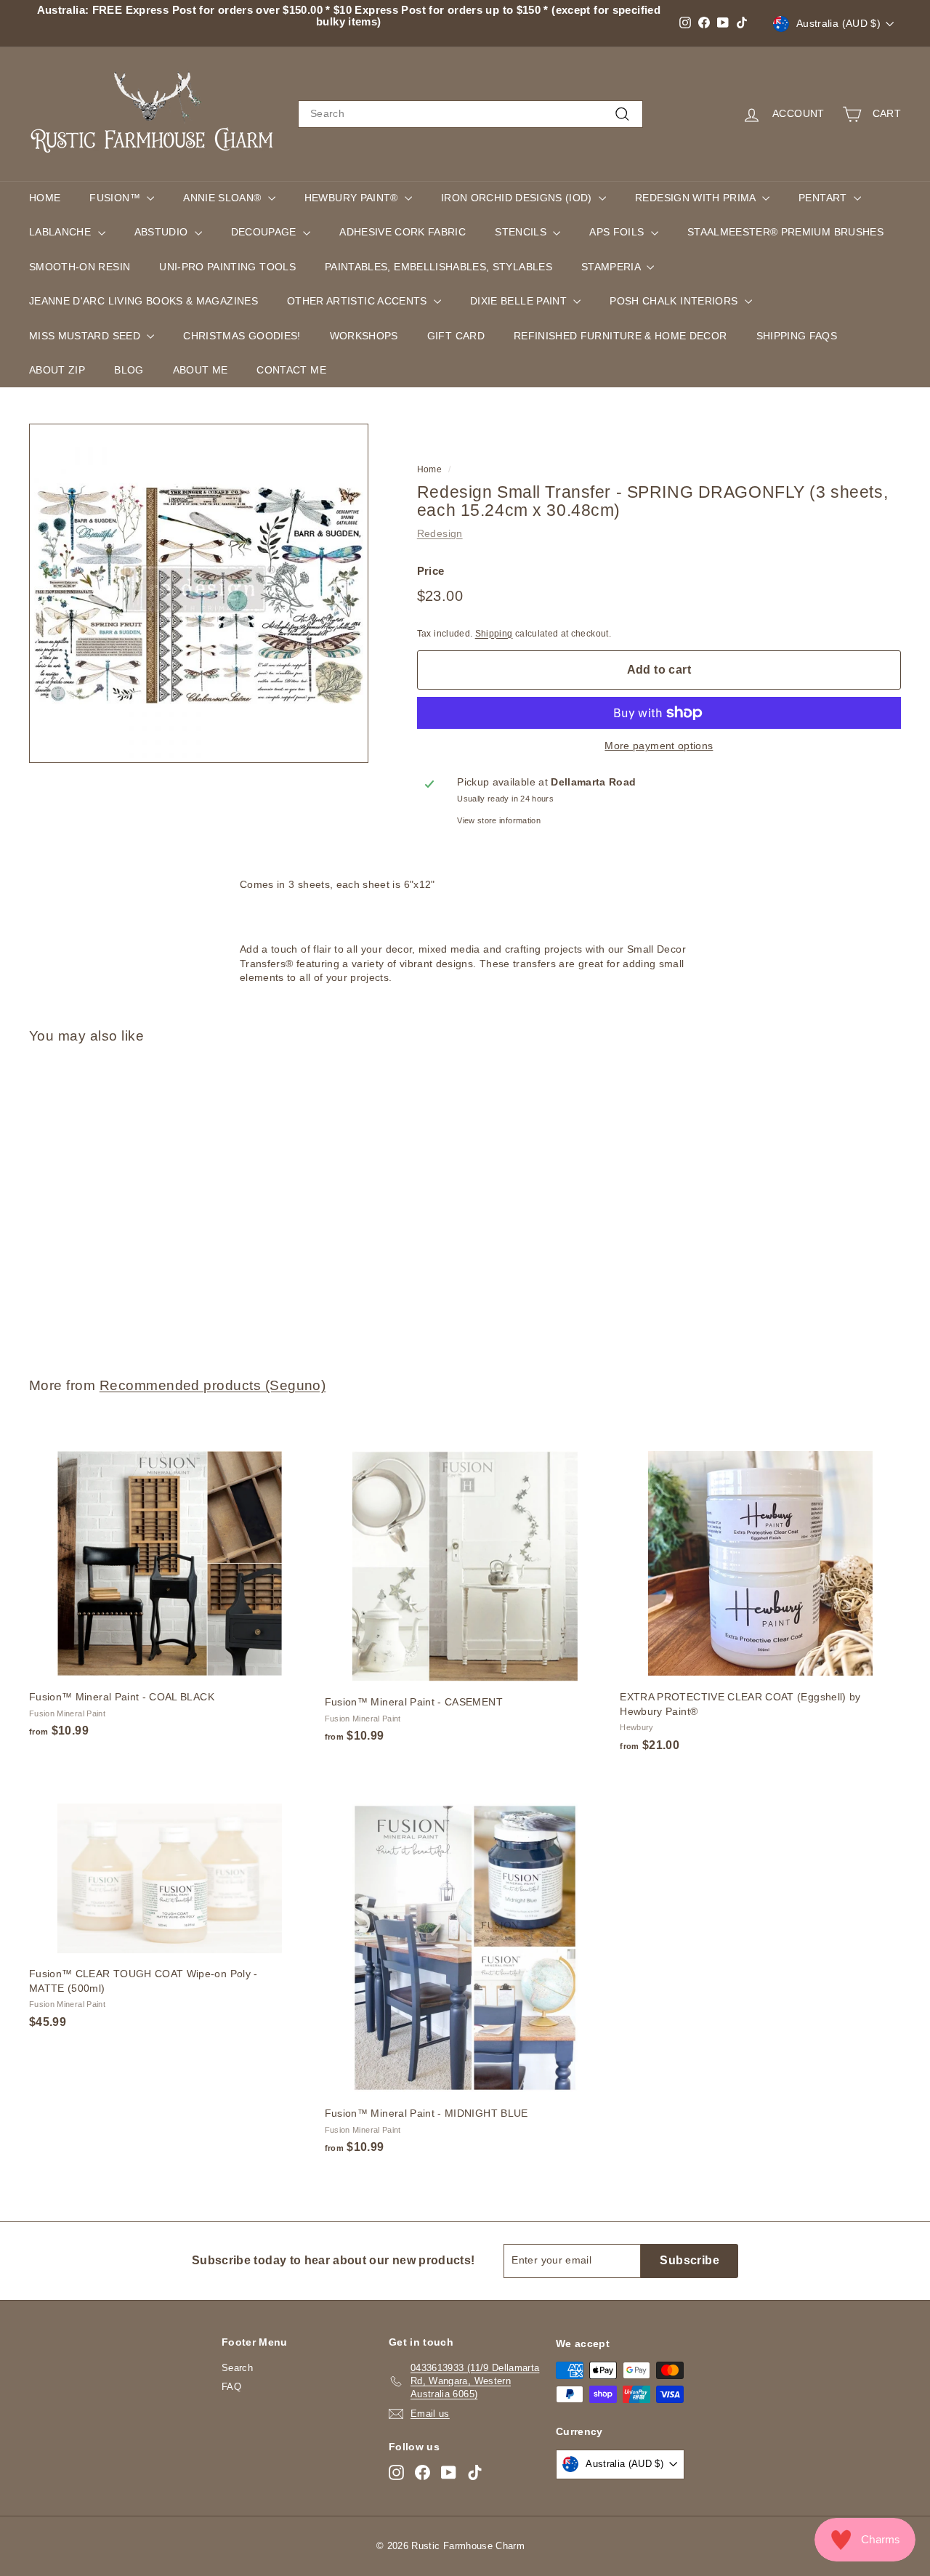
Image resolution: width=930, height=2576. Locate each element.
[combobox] (470, 114)
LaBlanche (62, 232)
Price (431, 571)
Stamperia (612, 267)
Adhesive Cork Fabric (403, 232)
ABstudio (163, 232)
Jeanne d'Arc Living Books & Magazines (143, 301)
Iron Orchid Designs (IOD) (518, 198)
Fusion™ (116, 198)
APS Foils (618, 232)
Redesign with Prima (697, 198)
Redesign (440, 533)
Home (45, 198)
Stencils (522, 232)
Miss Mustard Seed (86, 336)
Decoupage (266, 232)
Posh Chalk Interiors (675, 301)
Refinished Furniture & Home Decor (620, 336)
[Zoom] (199, 593)
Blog (129, 370)
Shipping (494, 634)
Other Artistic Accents (359, 301)
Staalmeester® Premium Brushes (785, 232)
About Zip (57, 370)
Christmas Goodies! (242, 336)
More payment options (659, 746)
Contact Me (291, 370)
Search (237, 2368)
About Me (201, 370)
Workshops (364, 336)
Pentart (824, 198)
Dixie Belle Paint (520, 301)
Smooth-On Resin (80, 267)
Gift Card (456, 336)
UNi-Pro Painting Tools (227, 267)
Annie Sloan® (224, 198)
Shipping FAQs (797, 336)
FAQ (231, 2387)
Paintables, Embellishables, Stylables (438, 267)
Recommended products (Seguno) (213, 1385)
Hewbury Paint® (353, 198)
